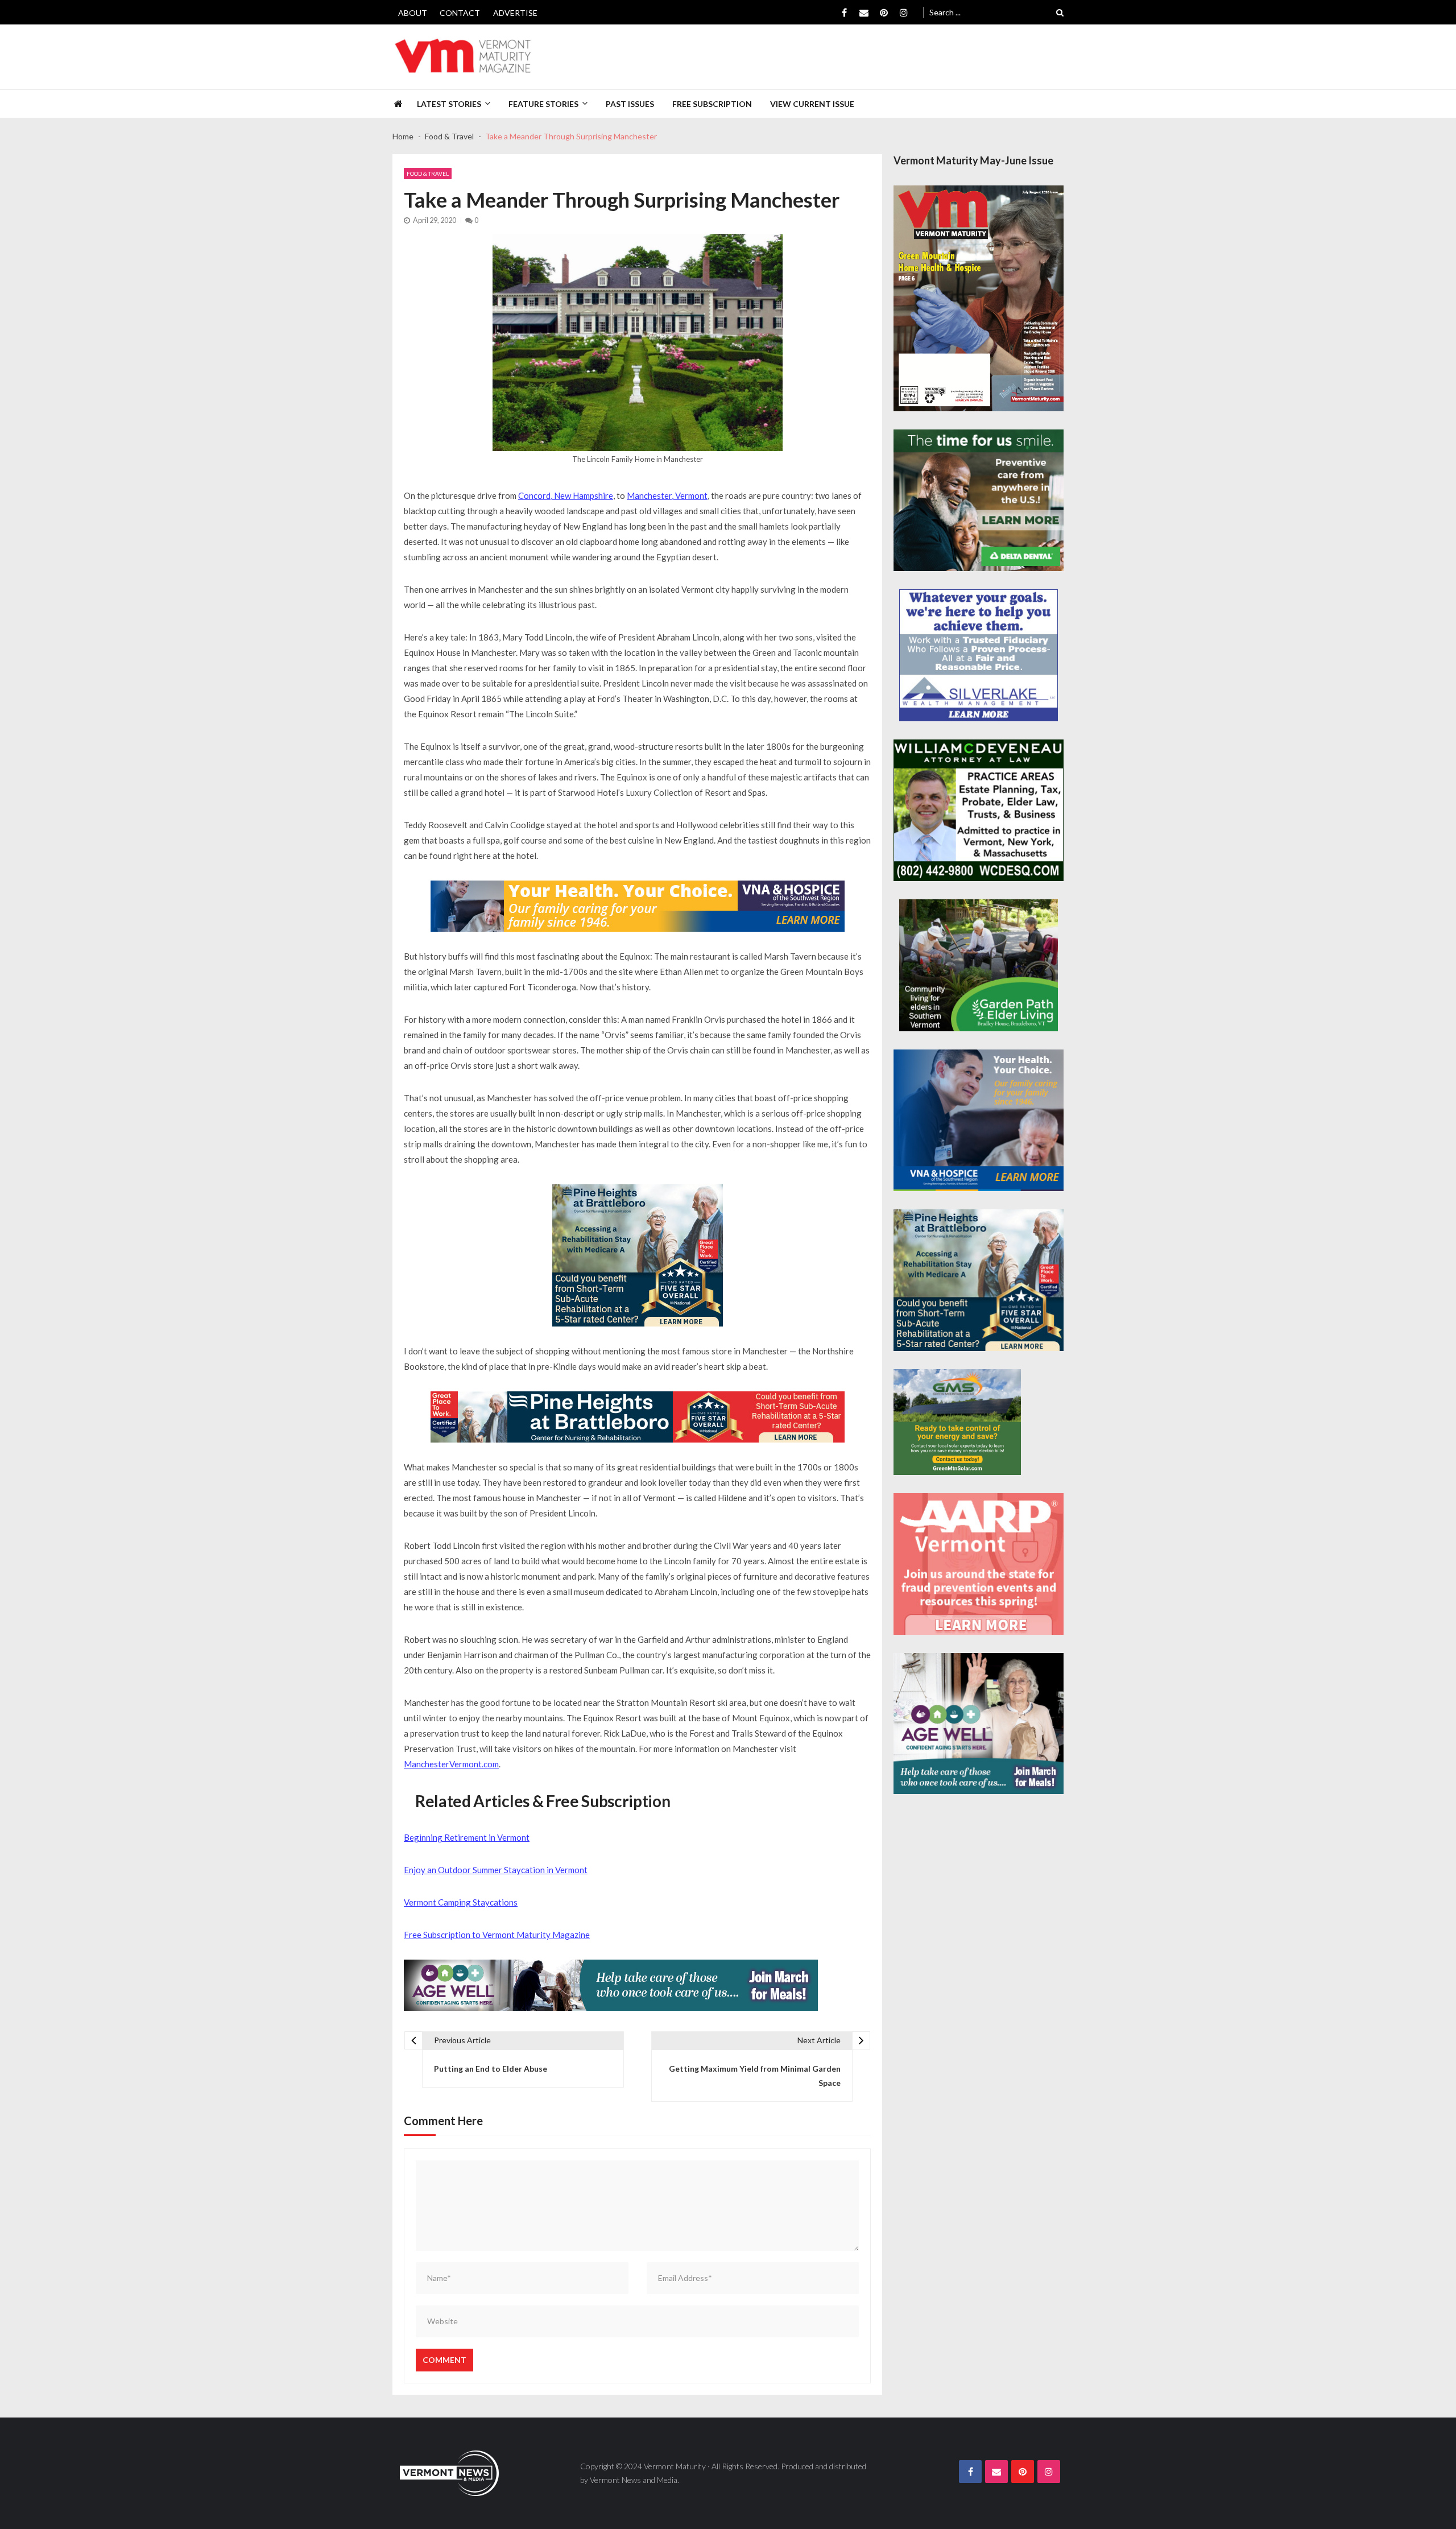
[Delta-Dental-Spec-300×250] (979, 500)
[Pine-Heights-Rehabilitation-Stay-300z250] (638, 1255)
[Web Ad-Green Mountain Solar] (957, 1422)
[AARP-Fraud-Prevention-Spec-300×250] (979, 1564)
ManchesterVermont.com (451, 1764)
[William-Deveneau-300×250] (979, 810)
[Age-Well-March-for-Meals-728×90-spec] (611, 1985)
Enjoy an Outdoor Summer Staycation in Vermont (496, 1870)
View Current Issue (812, 104)
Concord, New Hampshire (566, 495)
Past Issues (630, 104)
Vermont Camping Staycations (461, 1902)
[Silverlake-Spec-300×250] (979, 655)
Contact (460, 13)
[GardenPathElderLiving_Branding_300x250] (979, 965)
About (413, 13)
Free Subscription (712, 104)
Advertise (515, 13)
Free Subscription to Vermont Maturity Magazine (497, 1935)
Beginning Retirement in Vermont (467, 1837)
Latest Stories (449, 104)
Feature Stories (543, 104)
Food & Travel (428, 173)
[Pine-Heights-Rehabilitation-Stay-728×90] (638, 1417)
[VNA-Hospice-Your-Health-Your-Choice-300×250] (979, 1120)
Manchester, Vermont (667, 495)
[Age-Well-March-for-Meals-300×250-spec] (979, 1724)
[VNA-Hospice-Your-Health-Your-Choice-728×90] (638, 906)
